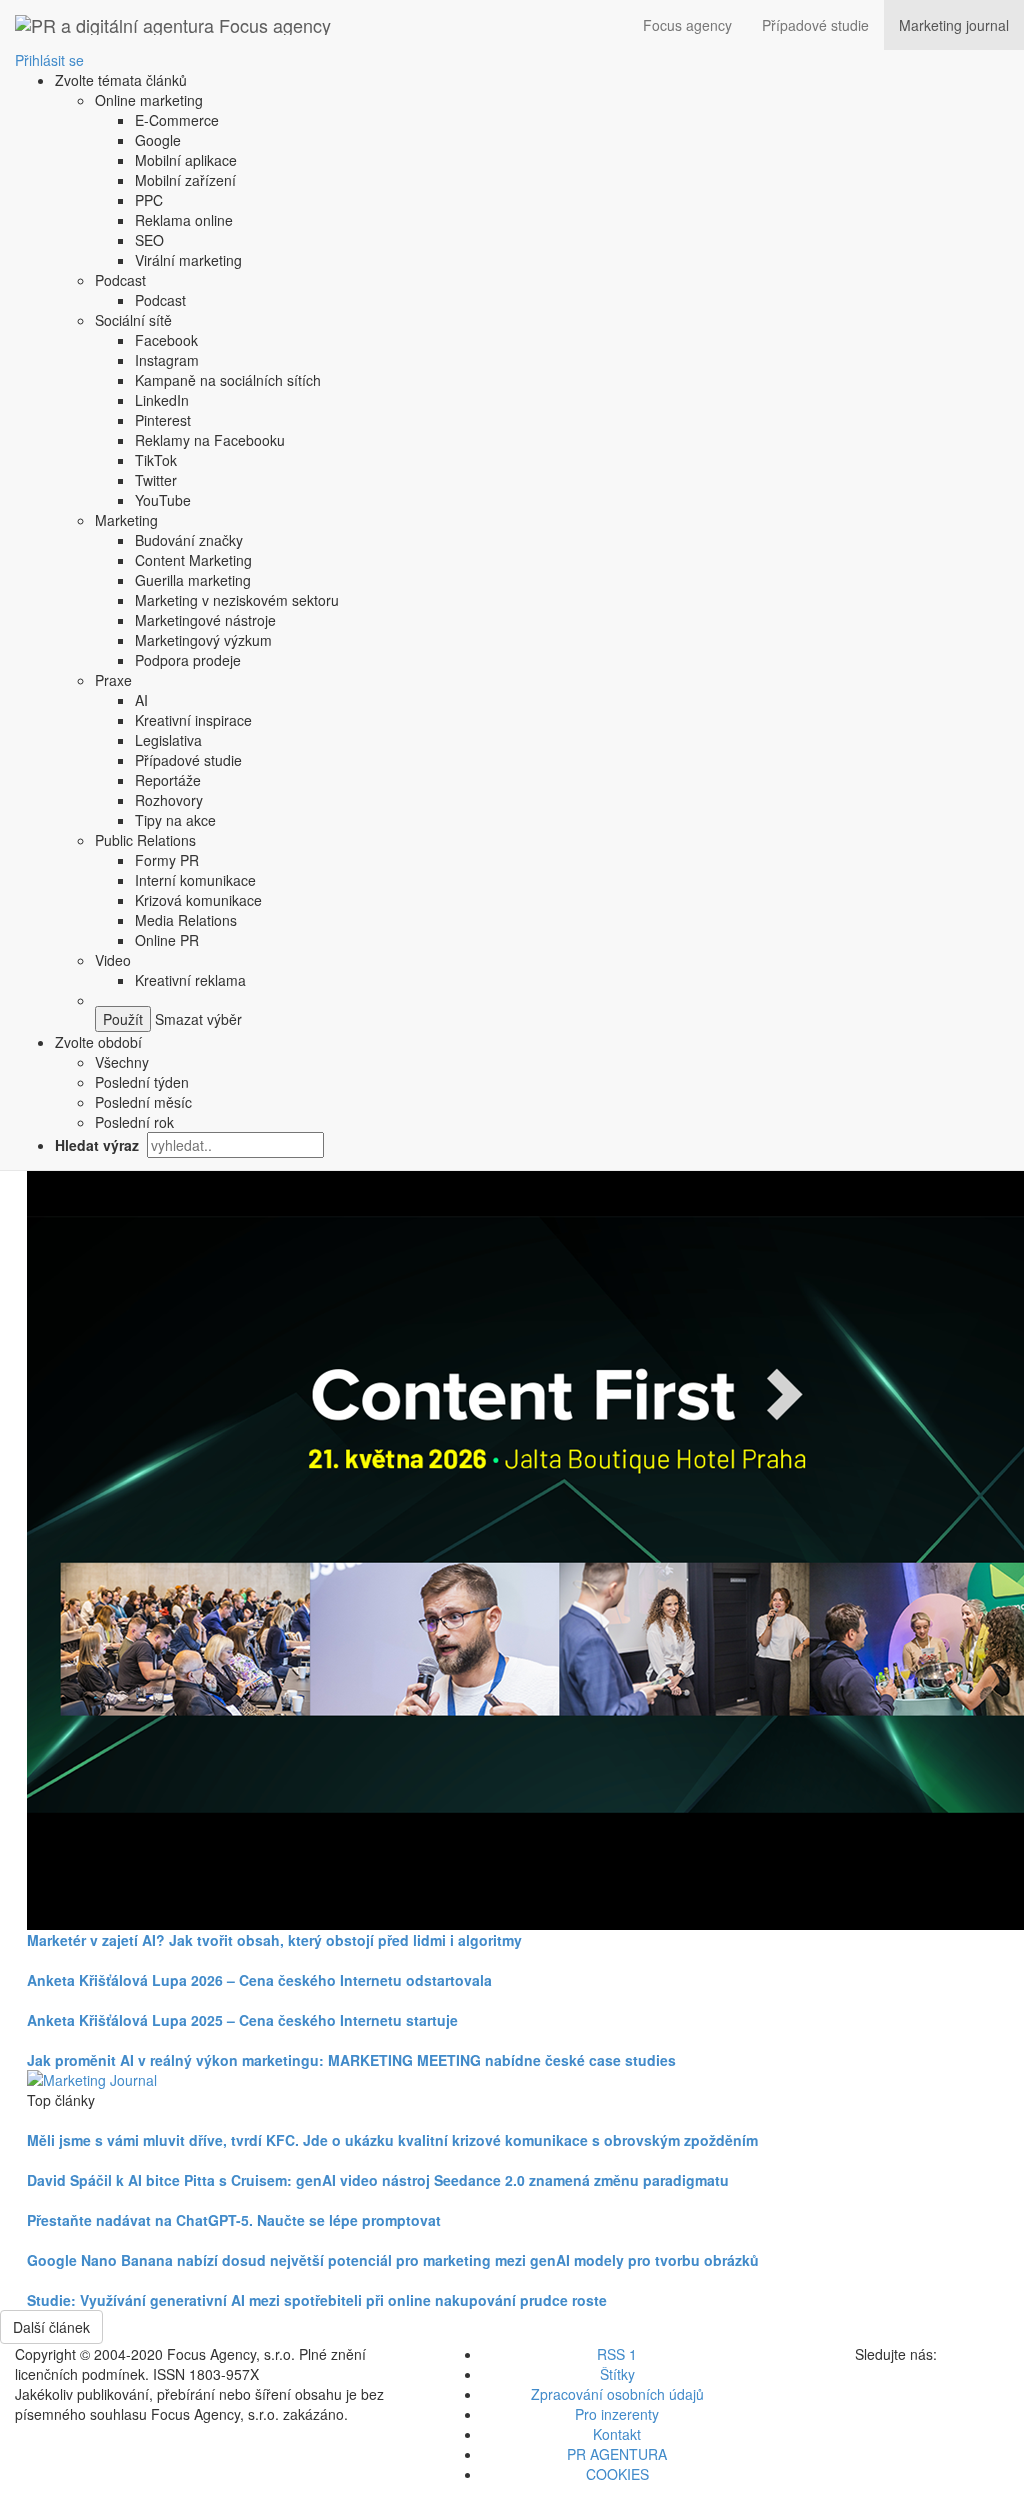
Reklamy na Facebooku (210, 440)
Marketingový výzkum (203, 640)
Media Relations (186, 920)
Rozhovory (169, 800)
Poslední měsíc (143, 1102)
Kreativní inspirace (193, 720)
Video (113, 960)
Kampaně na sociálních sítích (228, 380)
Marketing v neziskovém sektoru (237, 600)
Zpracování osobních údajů (617, 2394)
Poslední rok (134, 1122)
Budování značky (189, 540)
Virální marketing (188, 260)
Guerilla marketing (193, 580)
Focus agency (687, 25)
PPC (149, 200)
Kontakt (617, 2434)
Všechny (122, 1062)
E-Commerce (177, 120)
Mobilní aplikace (186, 160)
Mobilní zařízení (185, 180)
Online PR (167, 940)
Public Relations (145, 840)
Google (158, 140)
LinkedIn (162, 400)
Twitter (156, 480)
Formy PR (167, 860)
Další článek (51, 2327)
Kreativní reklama (190, 980)
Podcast (120, 280)
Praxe (113, 680)
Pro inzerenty (617, 2414)
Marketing (126, 520)
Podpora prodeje (188, 660)
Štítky (617, 2374)
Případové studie (815, 25)
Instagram (167, 360)
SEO (149, 240)
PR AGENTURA (617, 2454)
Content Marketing (193, 560)
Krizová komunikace (198, 900)
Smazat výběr (196, 1019)
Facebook (166, 340)
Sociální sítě (133, 320)
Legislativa (168, 740)
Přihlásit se (49, 60)
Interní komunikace (195, 880)
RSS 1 (617, 2354)
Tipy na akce (175, 820)
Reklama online (184, 220)
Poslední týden (142, 1082)
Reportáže (168, 780)
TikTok (156, 460)
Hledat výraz (99, 1145)
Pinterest (163, 420)
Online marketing (149, 100)
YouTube (163, 500)
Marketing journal (954, 25)
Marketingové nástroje (205, 620)
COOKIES (617, 2474)
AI (141, 700)
